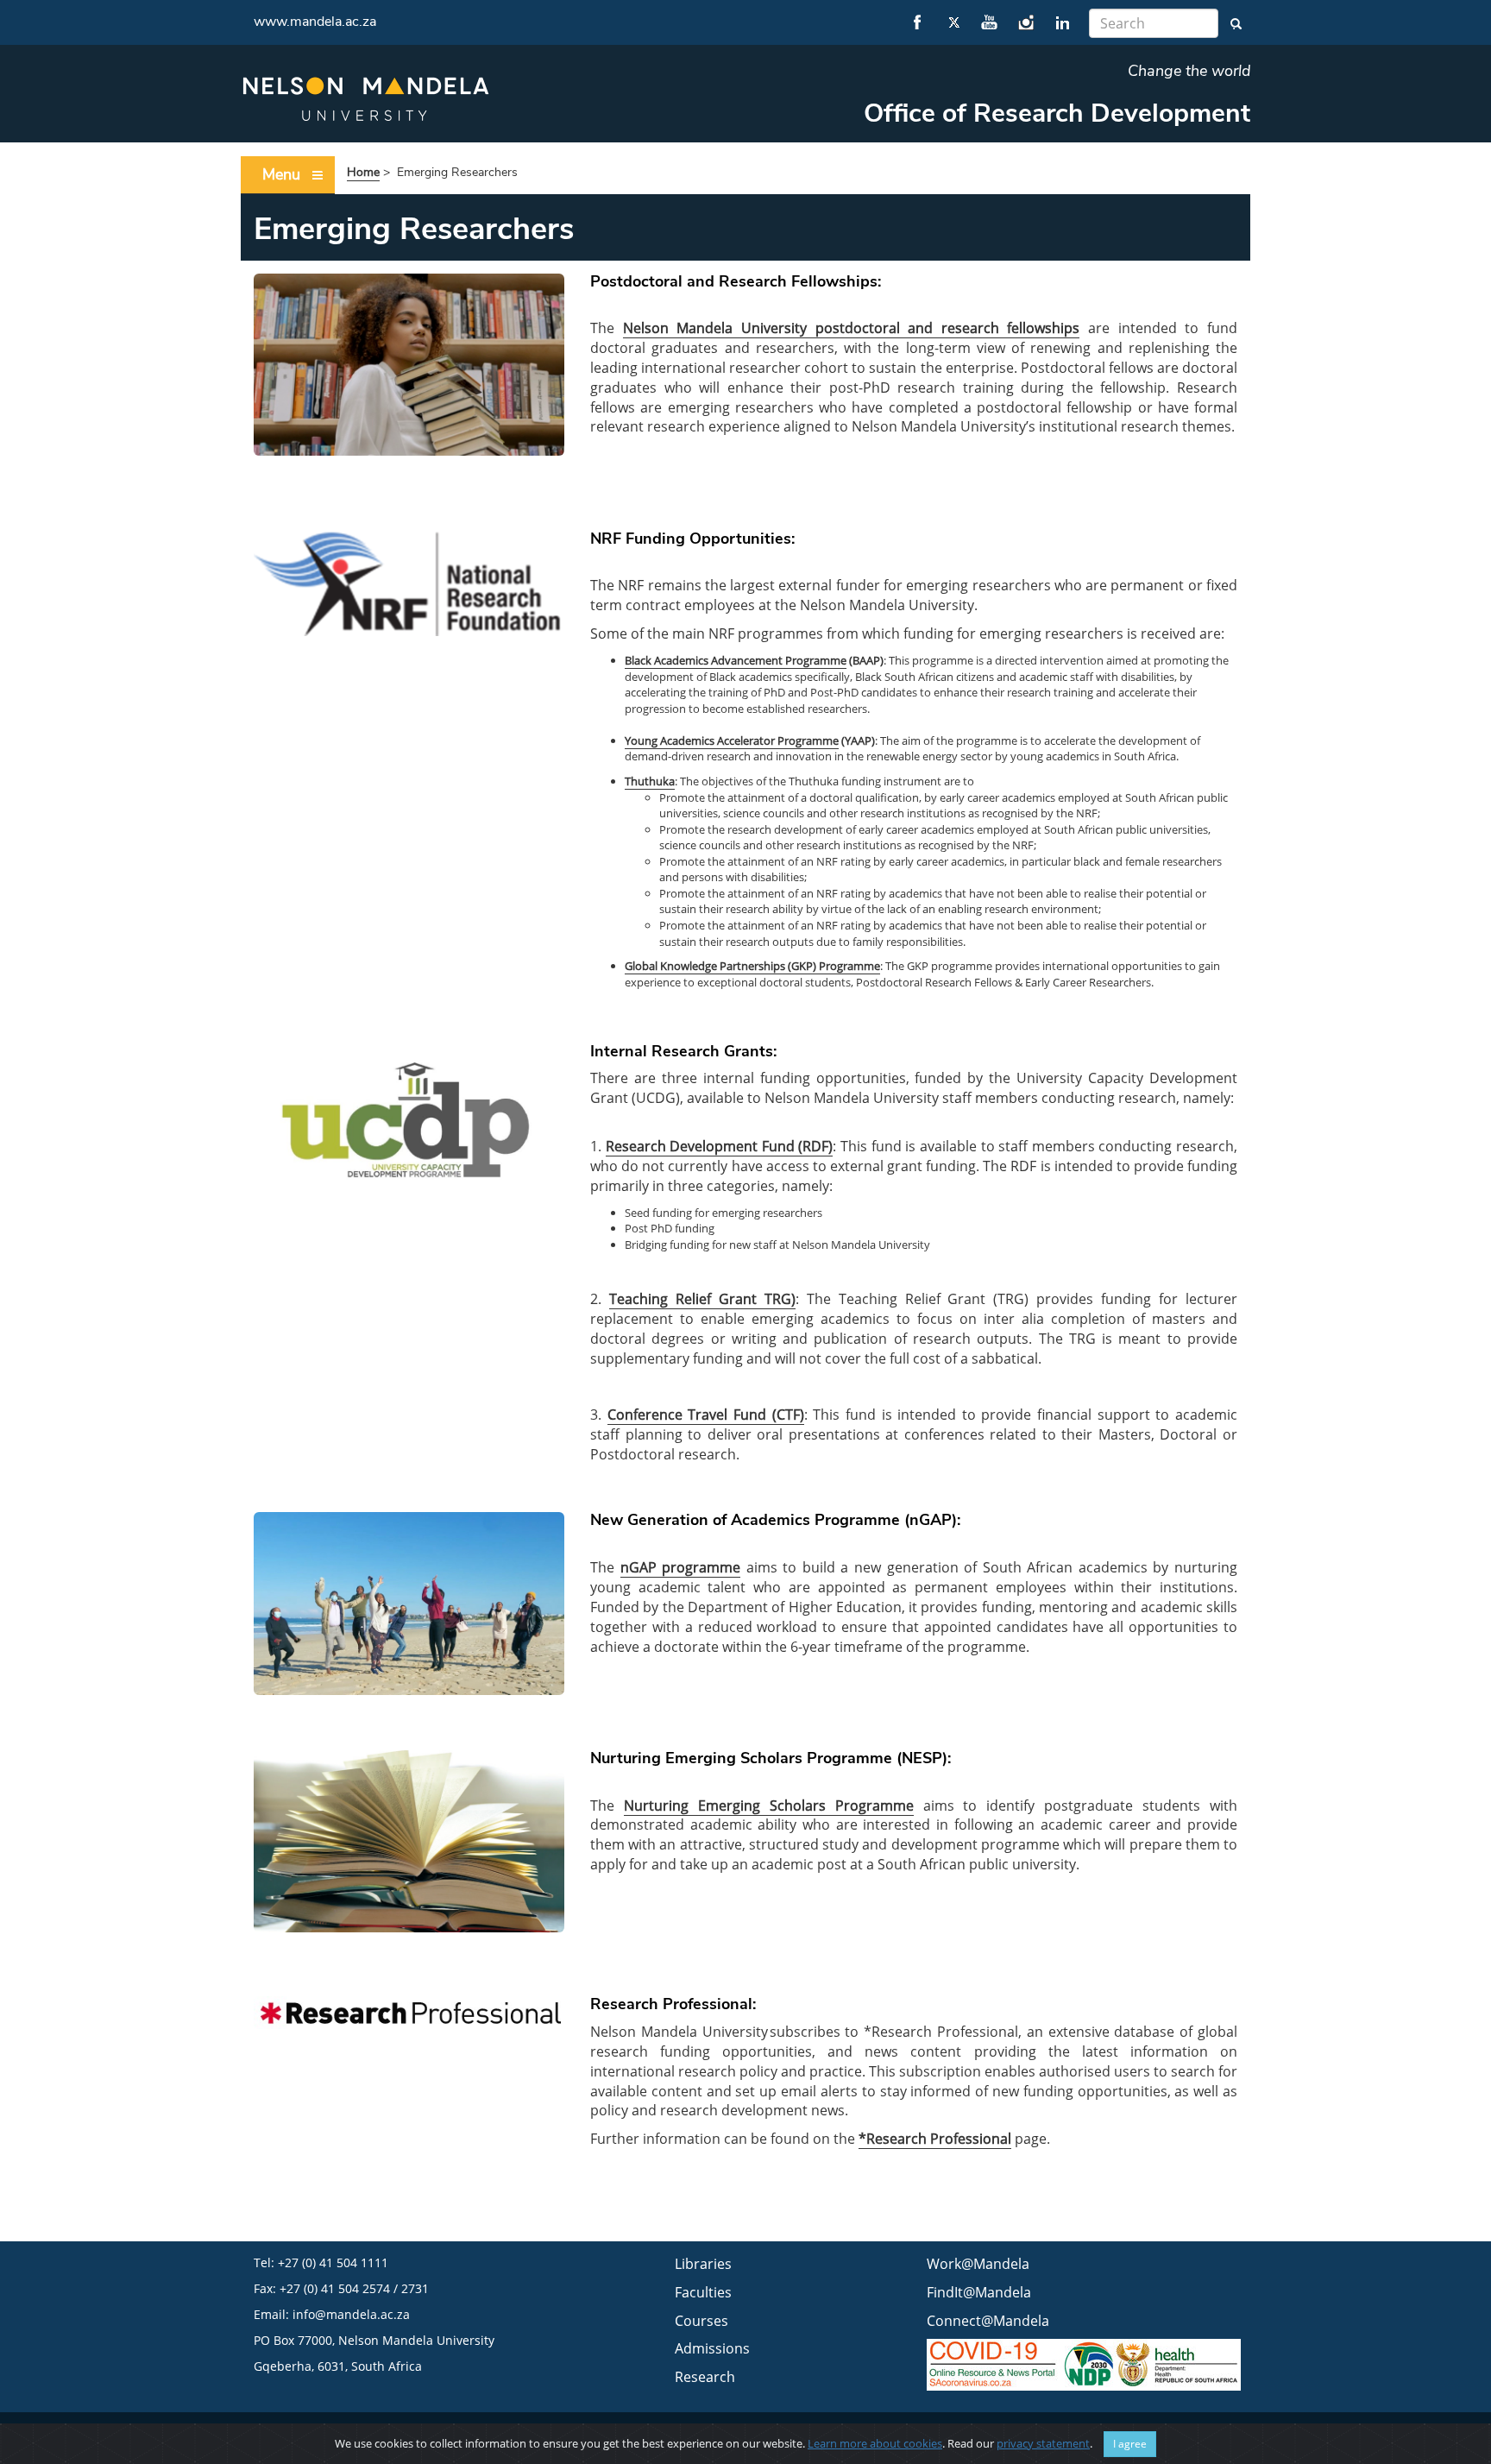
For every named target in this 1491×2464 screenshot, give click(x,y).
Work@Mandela (978, 2264)
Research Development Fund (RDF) (720, 1146)
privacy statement (1043, 2443)
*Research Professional (935, 2139)
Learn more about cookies (875, 2443)
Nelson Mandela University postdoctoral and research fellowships (852, 328)
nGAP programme (681, 1567)
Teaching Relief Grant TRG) (702, 1299)
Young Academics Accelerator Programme (732, 740)
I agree (1130, 2444)
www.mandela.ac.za (315, 22)
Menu (281, 174)
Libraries (703, 2264)
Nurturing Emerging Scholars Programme (769, 1805)
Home (363, 172)
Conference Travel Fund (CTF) (706, 1415)
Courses (701, 2321)
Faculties (703, 2292)
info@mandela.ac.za (351, 2314)
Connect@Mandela (988, 2321)
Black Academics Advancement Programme (736, 660)
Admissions (712, 2348)
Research (705, 2377)
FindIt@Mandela (979, 2292)
